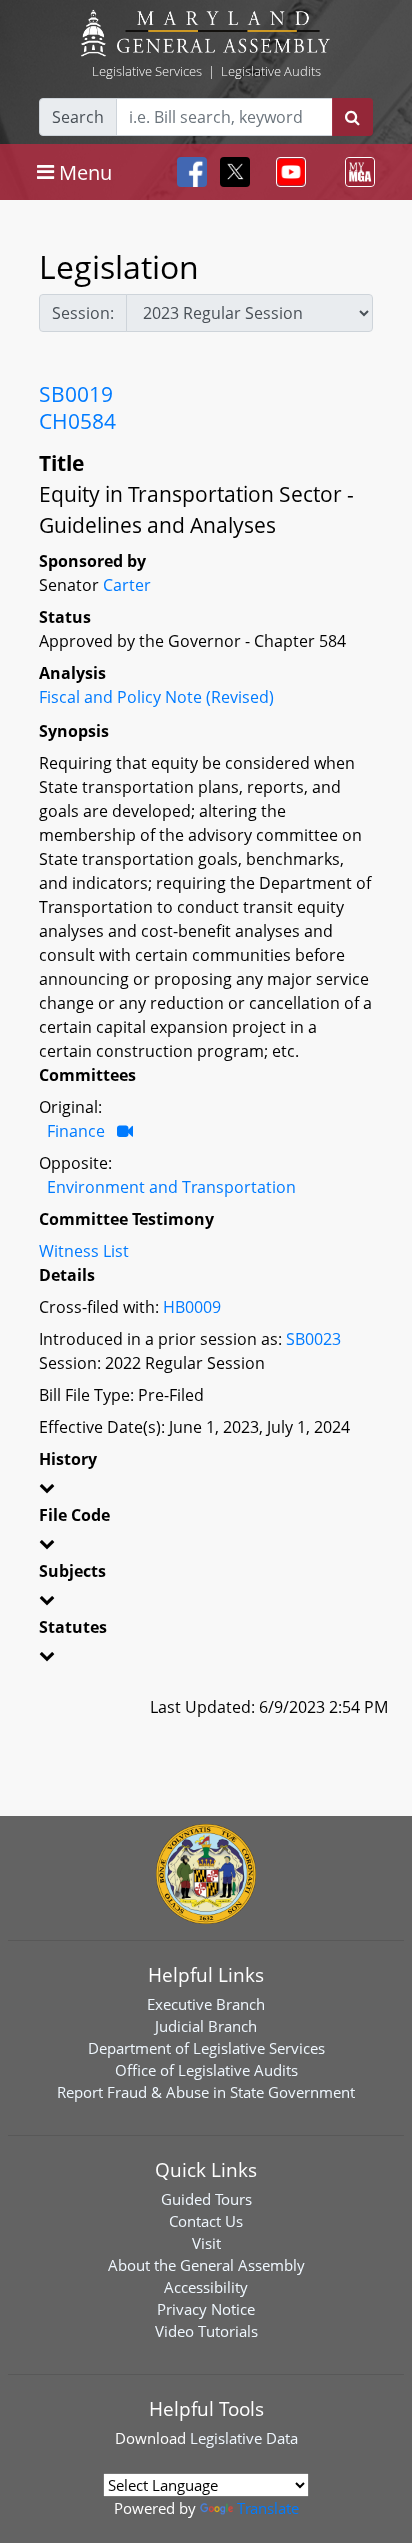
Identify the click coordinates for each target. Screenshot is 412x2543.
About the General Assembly (206, 2265)
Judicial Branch (206, 2026)
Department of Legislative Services (206, 2048)
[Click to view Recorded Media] (125, 1131)
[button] (206, 1491)
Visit (206, 2243)
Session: (83, 313)
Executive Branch (206, 2004)
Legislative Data (244, 2438)
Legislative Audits (271, 71)
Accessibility (206, 2287)
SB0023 (313, 1339)
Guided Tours (206, 2199)
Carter (127, 585)
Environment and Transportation (171, 1187)
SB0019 (76, 394)
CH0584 (77, 421)
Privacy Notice (206, 2309)
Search (78, 117)
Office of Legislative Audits (206, 2070)
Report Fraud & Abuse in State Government (206, 2092)
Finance (76, 1131)
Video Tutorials (206, 2331)
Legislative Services (147, 71)
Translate (268, 2508)
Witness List (84, 1251)
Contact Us (206, 2221)
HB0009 (192, 1307)
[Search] (352, 117)
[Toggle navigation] (287, 172)
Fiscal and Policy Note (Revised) (156, 697)
